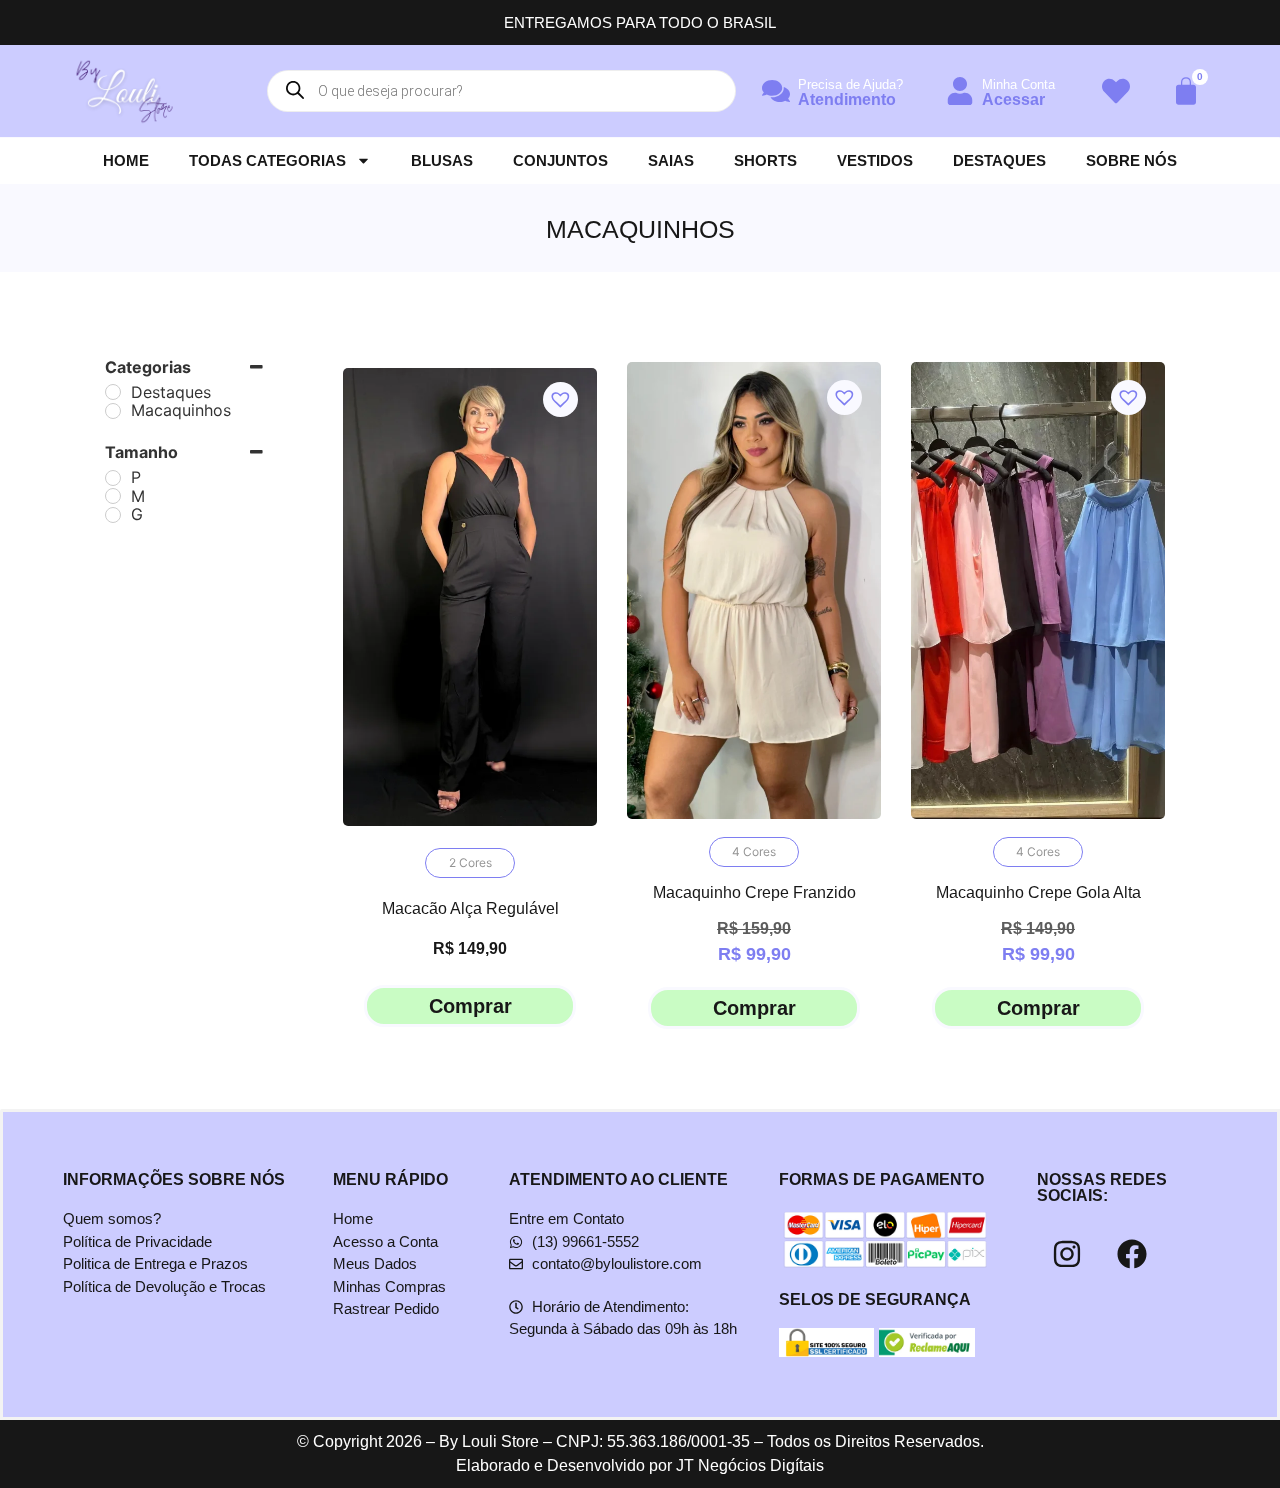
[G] (113, 515)
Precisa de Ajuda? (850, 84)
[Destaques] (113, 392)
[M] (113, 496)
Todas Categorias (267, 160)
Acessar (1013, 99)
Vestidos (875, 160)
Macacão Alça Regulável (470, 908)
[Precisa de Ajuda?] (776, 91)
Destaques (999, 160)
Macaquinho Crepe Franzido (754, 892)
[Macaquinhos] (113, 411)
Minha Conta (1018, 84)
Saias (671, 160)
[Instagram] (1067, 1254)
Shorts (765, 160)
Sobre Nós (1131, 160)
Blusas (442, 160)
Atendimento (847, 99)
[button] (553, 392)
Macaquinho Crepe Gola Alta (1038, 892)
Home (126, 160)
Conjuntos (560, 160)
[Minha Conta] (960, 91)
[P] (113, 478)
